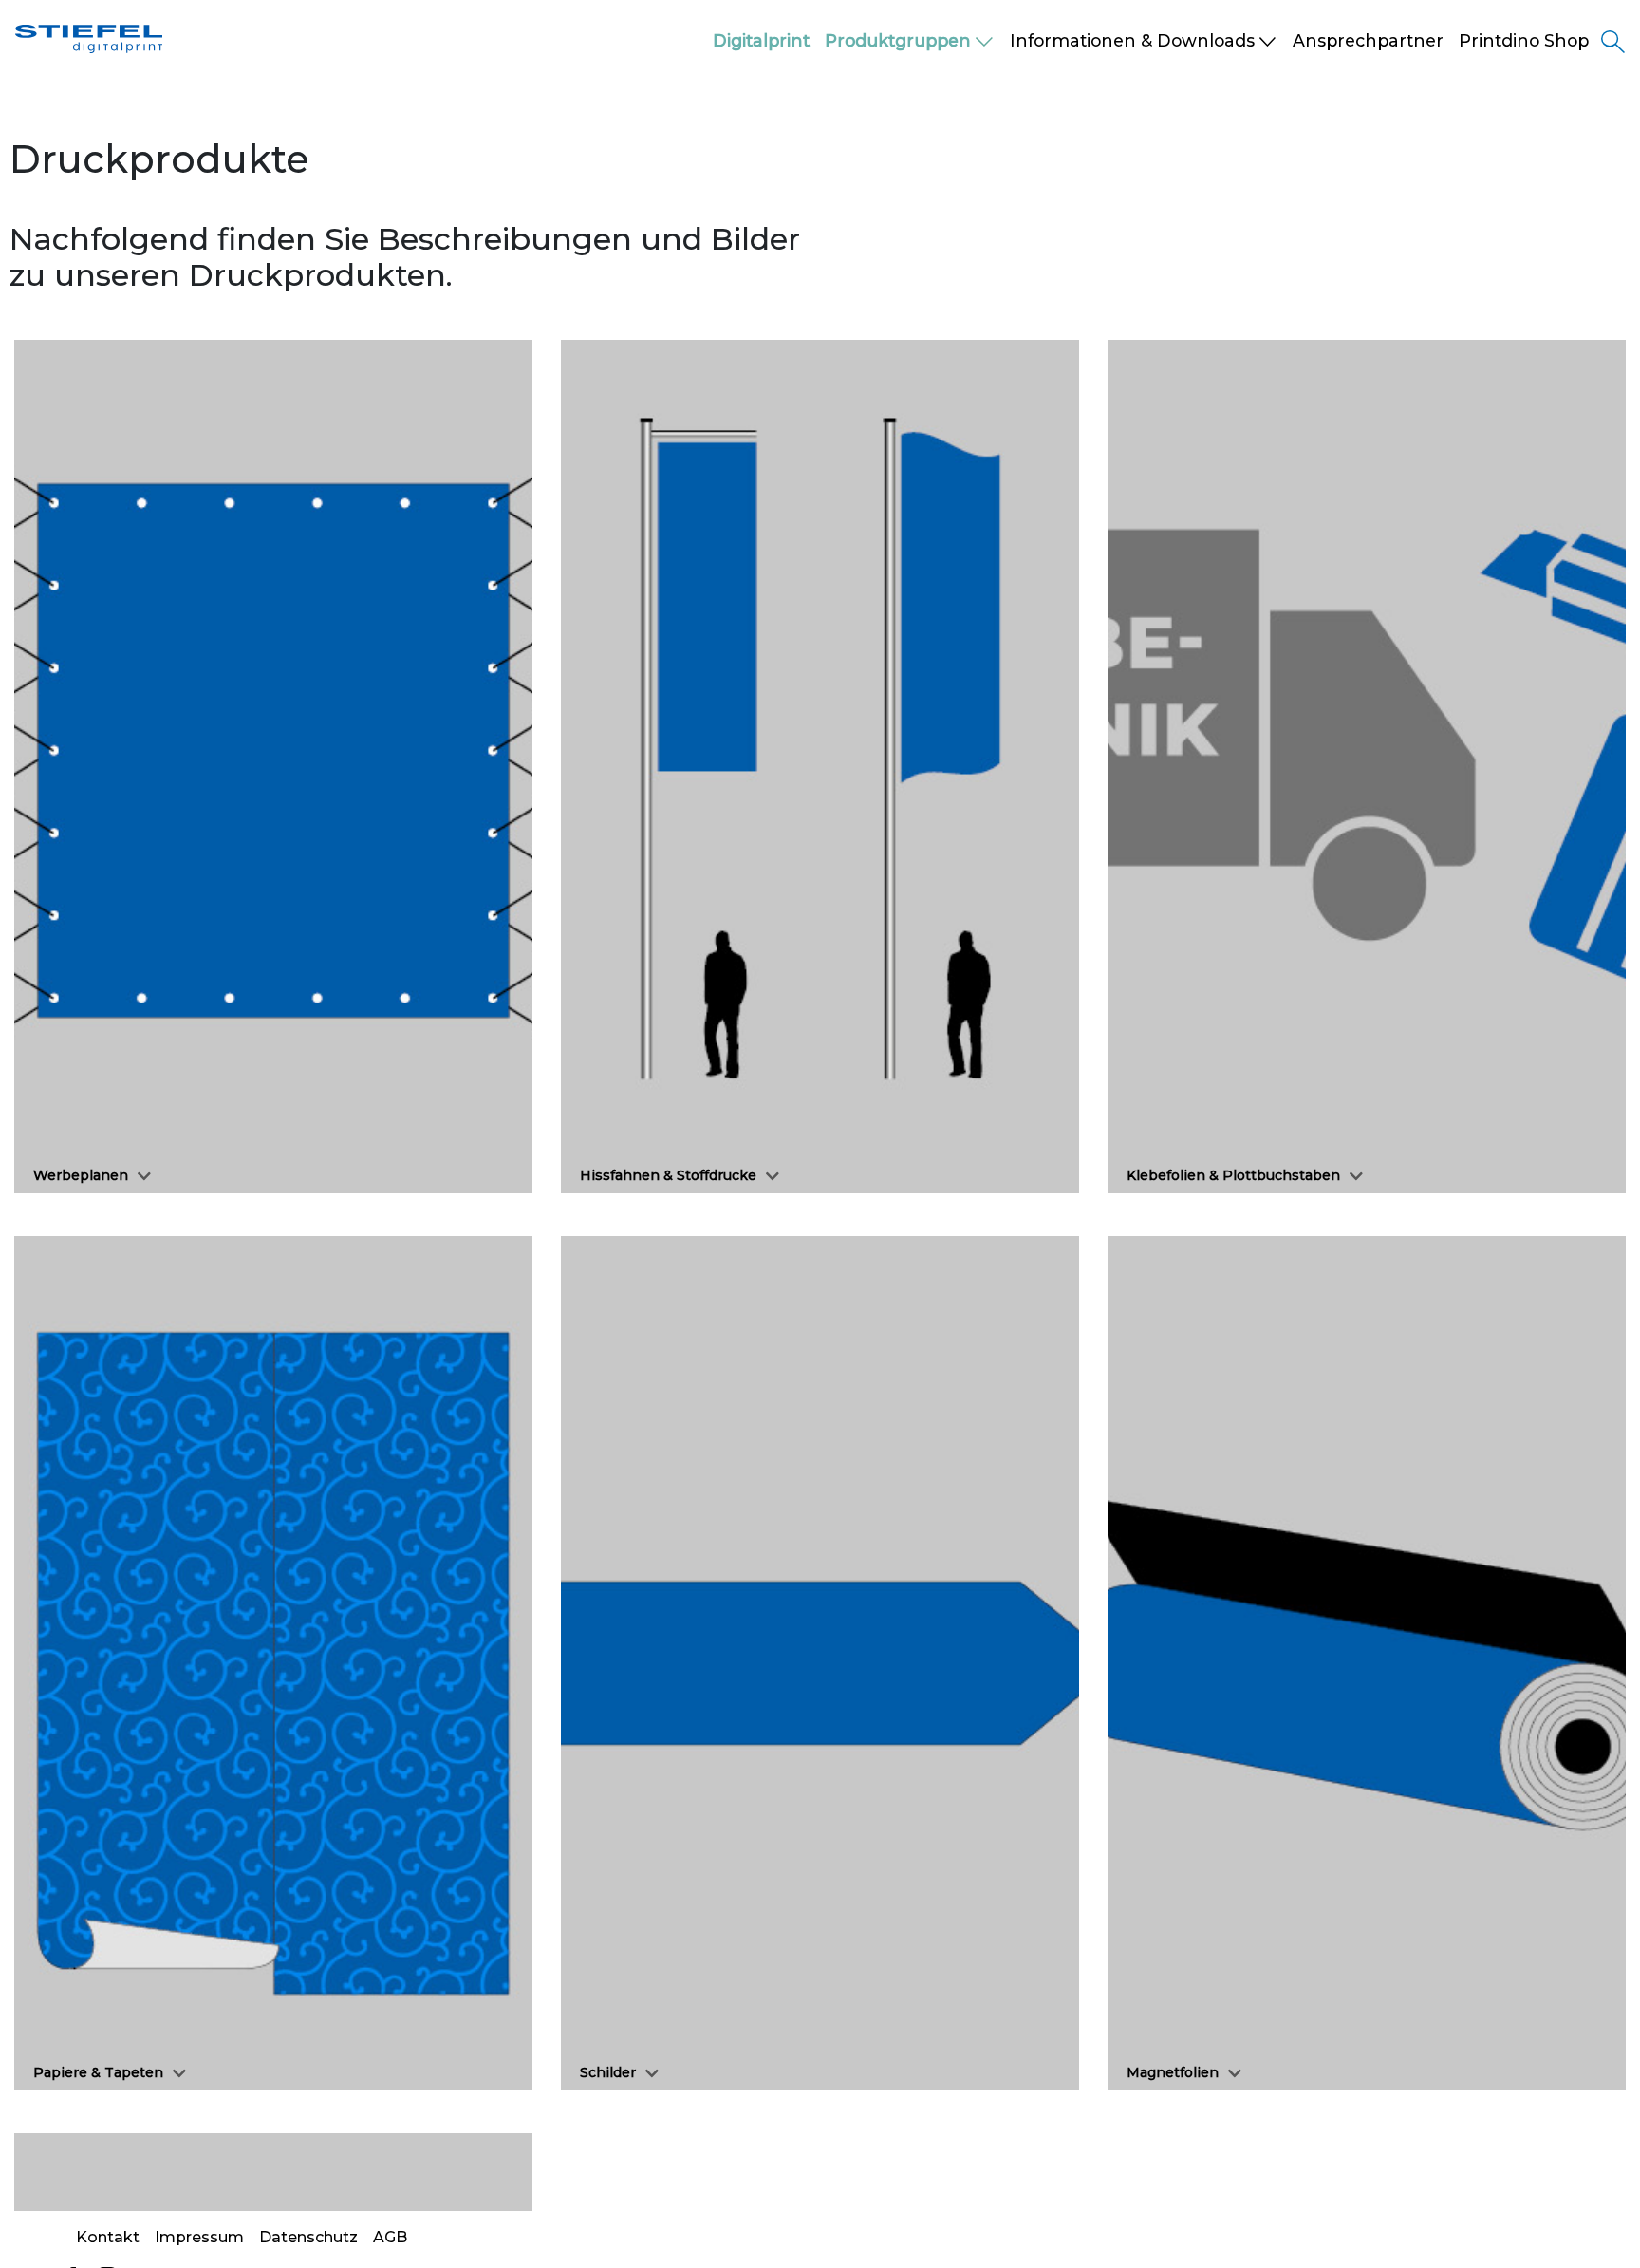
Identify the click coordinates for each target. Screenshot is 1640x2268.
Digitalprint (761, 40)
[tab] (273, 767)
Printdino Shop (1524, 40)
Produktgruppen (898, 40)
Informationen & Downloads (1132, 40)
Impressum (199, 2237)
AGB (390, 2237)
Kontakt (108, 2237)
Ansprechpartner (1368, 40)
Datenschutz (308, 2237)
